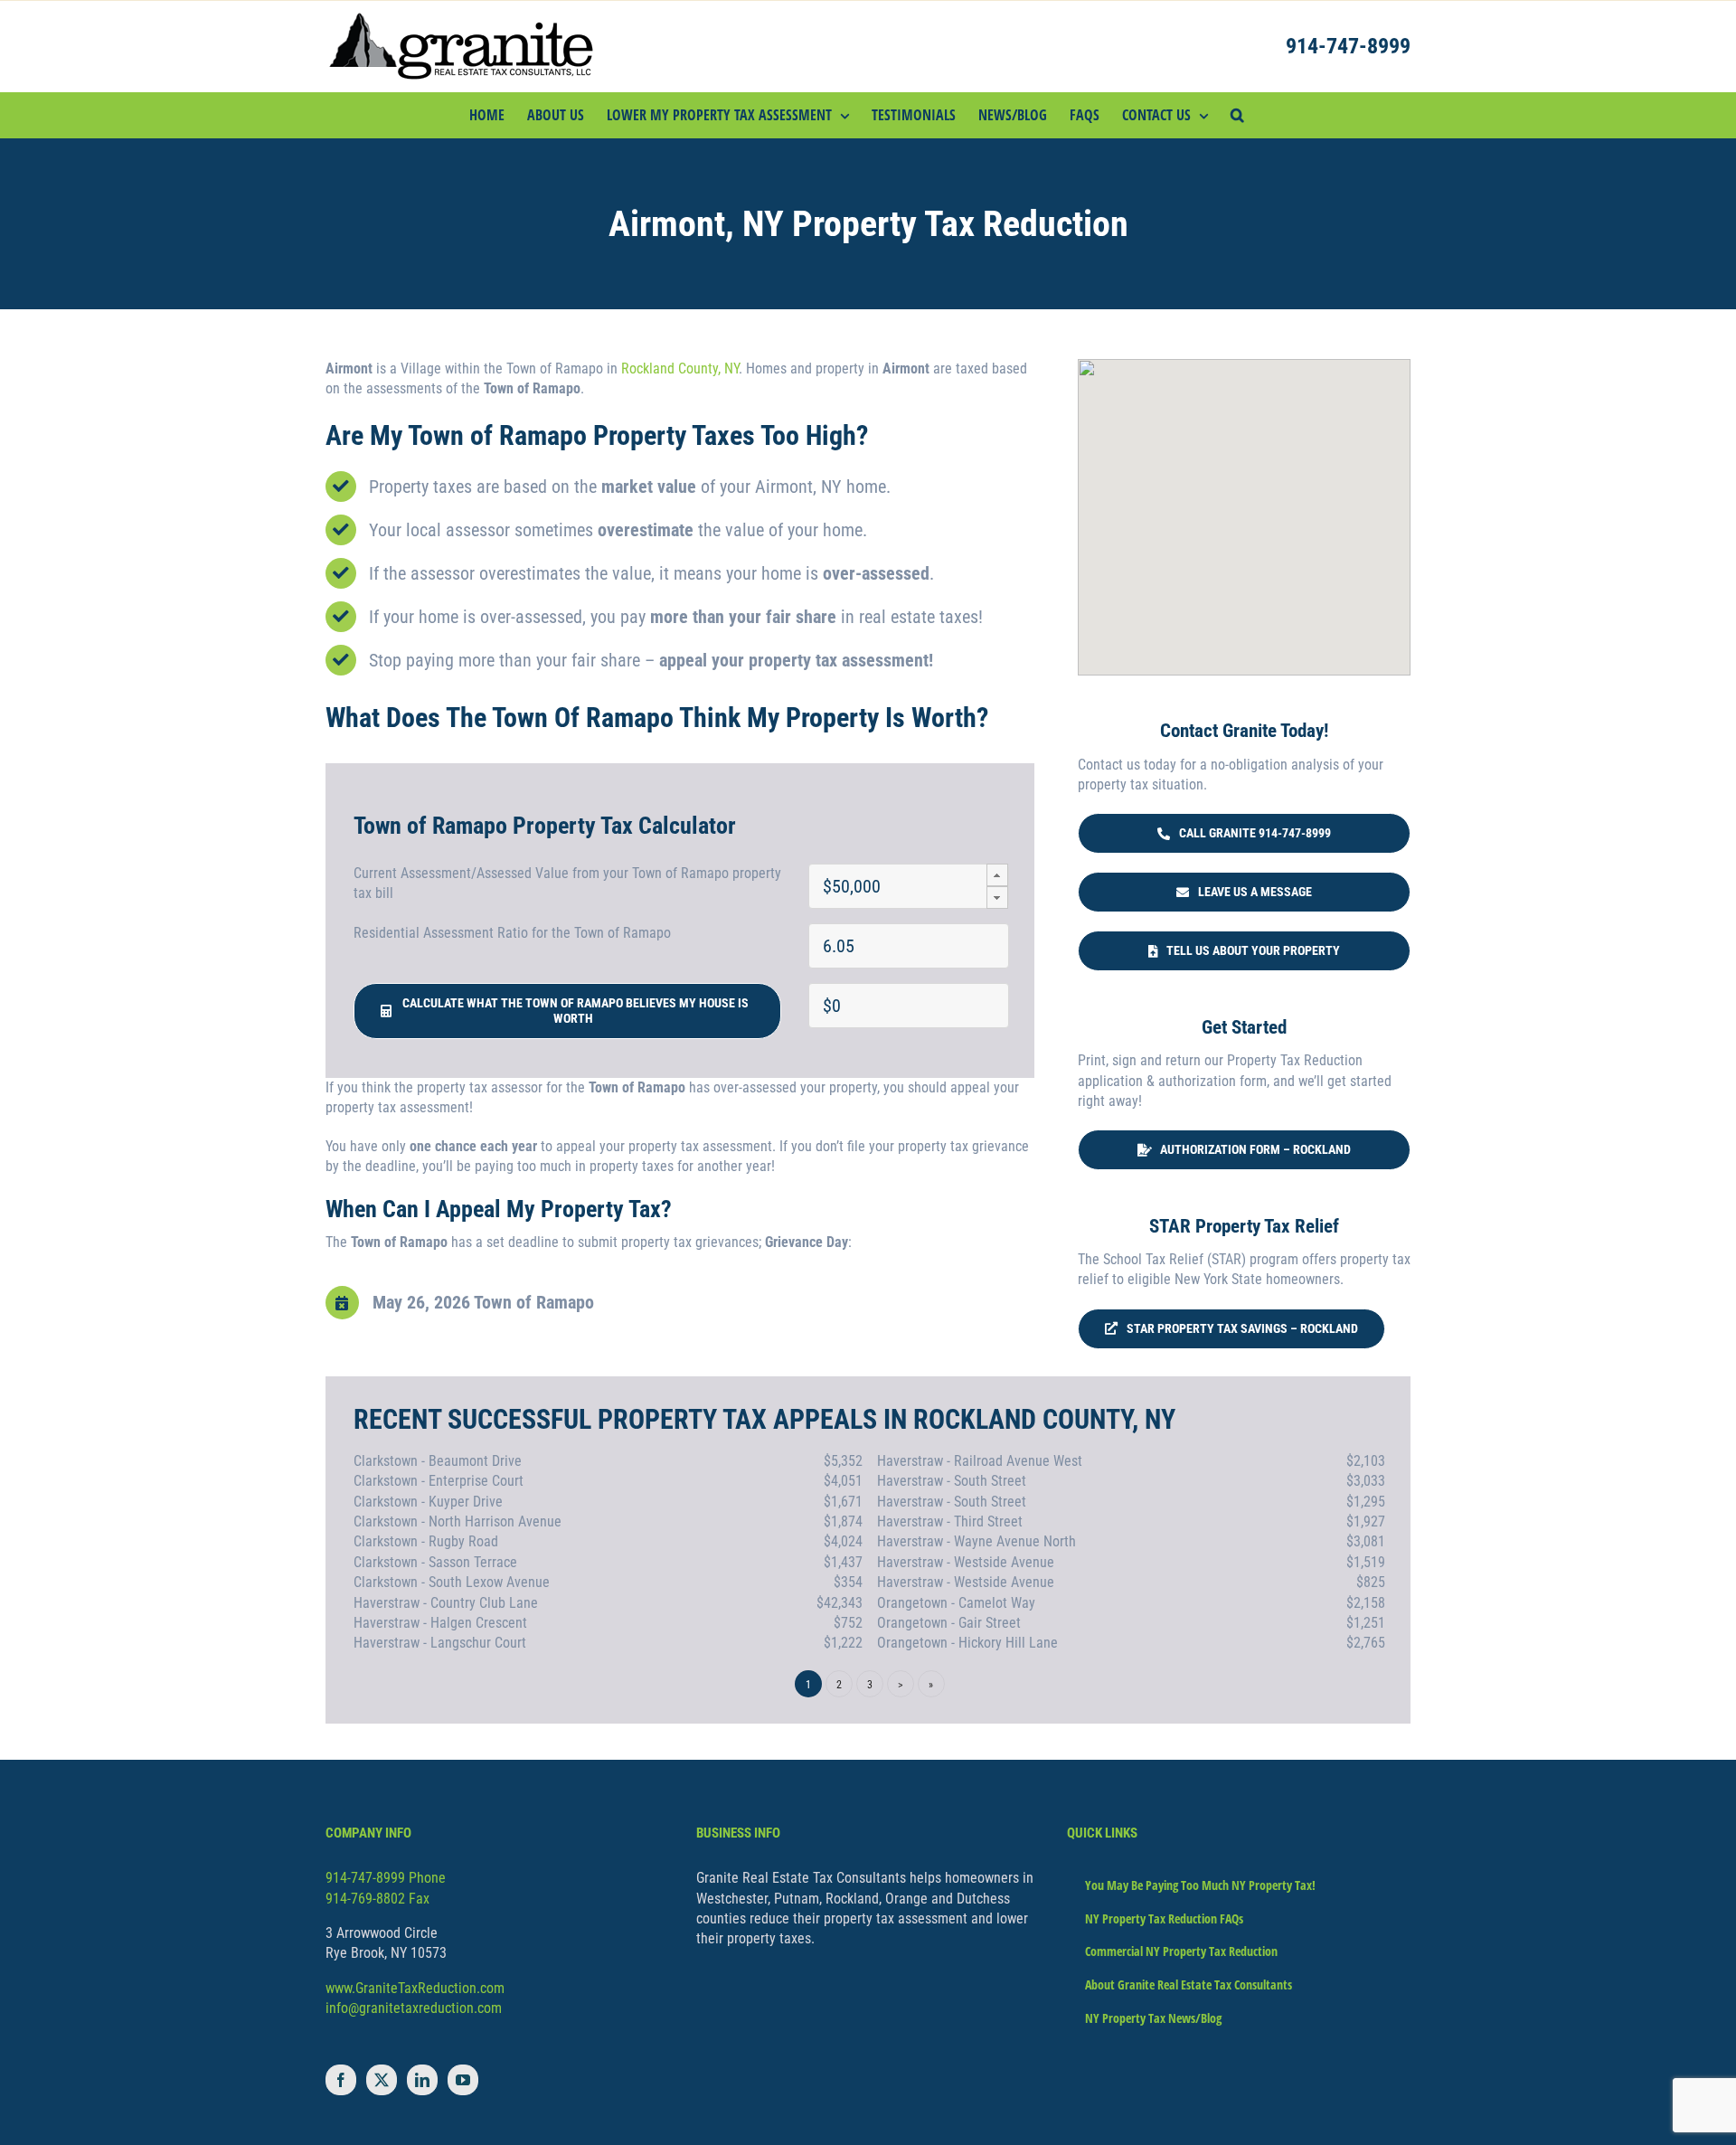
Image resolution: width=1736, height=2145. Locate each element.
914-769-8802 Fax (377, 1899)
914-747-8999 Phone (386, 1878)
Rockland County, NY (680, 369)
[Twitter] (382, 2080)
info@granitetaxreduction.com (414, 2008)
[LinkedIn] (422, 2080)
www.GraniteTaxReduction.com (415, 1988)
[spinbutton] (909, 886)
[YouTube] (463, 2080)
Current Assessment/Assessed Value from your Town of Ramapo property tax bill (567, 883)
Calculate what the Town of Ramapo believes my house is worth (573, 1011)
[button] (1237, 115)
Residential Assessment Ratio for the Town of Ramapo (512, 933)
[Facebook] (341, 2080)
